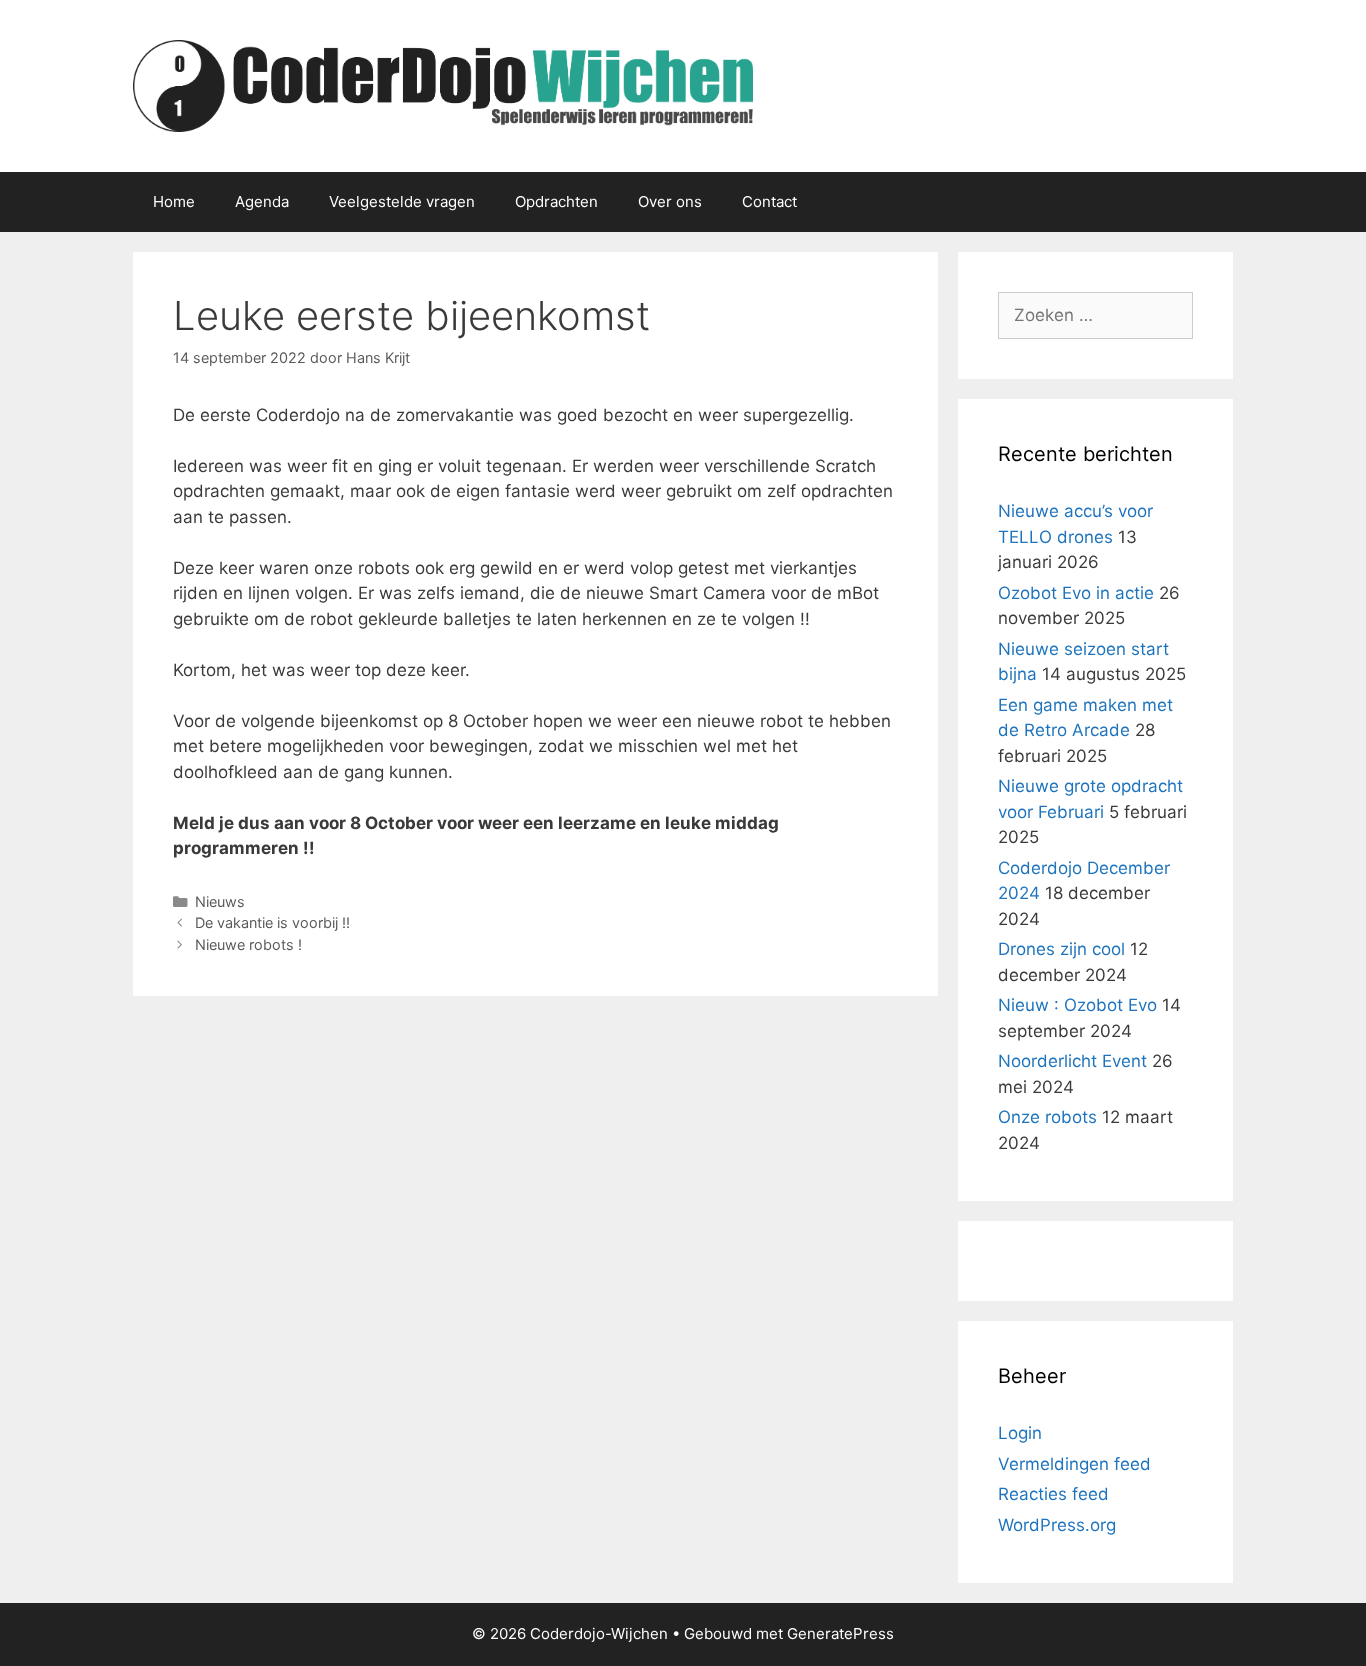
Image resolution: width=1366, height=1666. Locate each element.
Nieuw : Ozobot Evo (1077, 1005)
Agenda (262, 201)
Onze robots (1047, 1117)
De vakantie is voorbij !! (272, 922)
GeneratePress (840, 1633)
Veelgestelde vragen (402, 201)
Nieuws (220, 901)
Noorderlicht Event (1072, 1061)
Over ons (670, 201)
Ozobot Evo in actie (1076, 593)
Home (174, 201)
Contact (769, 201)
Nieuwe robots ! (248, 944)
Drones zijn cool (1061, 949)
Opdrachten (556, 201)
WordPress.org (1057, 1525)
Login (1020, 1433)
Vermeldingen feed (1074, 1464)
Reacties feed (1053, 1494)
